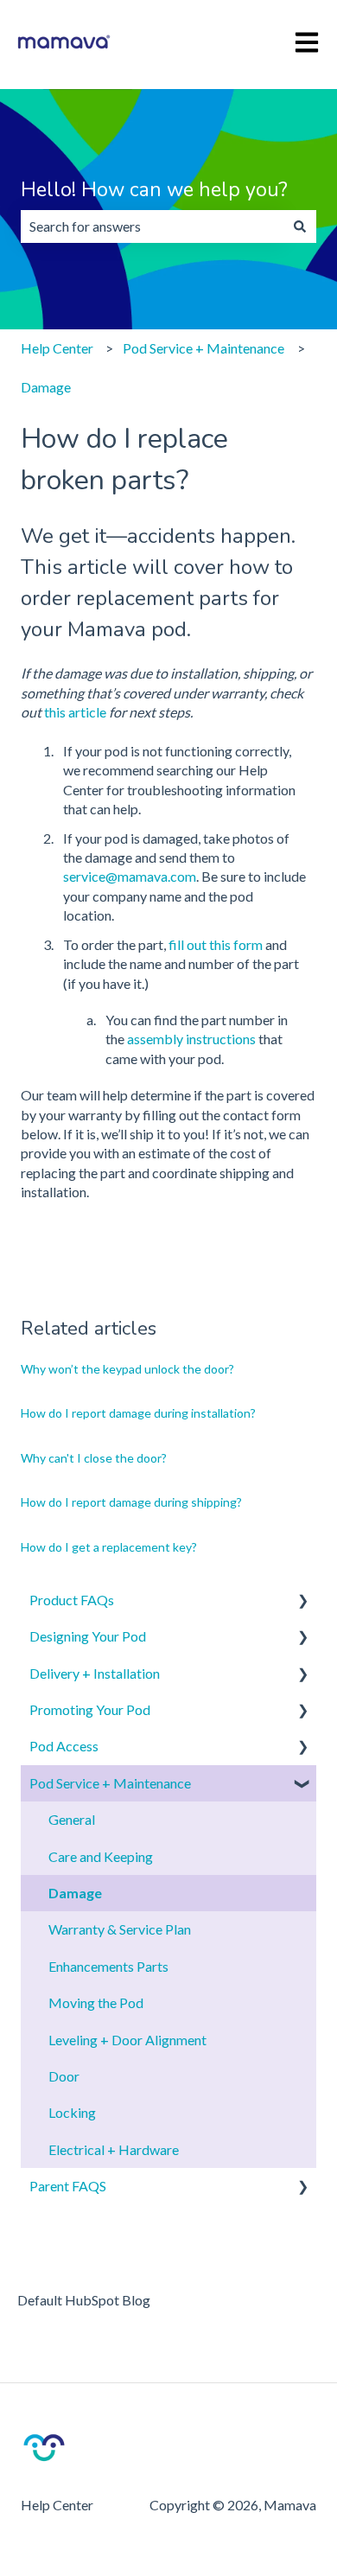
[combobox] (152, 226)
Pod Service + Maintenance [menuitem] (110, 1783)
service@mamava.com (130, 876)
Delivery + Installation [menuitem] (95, 1673)
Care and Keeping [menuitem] (101, 1856)
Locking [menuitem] (72, 2112)
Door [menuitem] (64, 2076)
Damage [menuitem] (75, 1893)
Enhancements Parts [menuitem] (108, 1966)
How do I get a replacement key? (109, 1547)
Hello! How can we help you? (154, 190)
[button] (302, 1601)
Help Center (57, 348)
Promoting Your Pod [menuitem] (90, 1709)
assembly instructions (193, 1039)
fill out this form (216, 944)
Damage (46, 387)
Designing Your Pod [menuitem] (88, 1636)
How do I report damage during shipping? (131, 1502)
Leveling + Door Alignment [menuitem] (127, 2040)
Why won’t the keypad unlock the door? (127, 1369)
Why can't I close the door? (94, 1458)
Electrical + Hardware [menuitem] (114, 2149)
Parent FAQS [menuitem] (68, 2186)
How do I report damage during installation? (138, 1413)
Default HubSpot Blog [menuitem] (84, 2300)
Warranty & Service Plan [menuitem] (120, 1929)
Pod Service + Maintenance (203, 348)
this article (75, 712)
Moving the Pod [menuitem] (96, 2002)
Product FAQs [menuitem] (72, 1600)
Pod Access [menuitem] (64, 1746)
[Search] (300, 226)
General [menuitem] (72, 1819)
